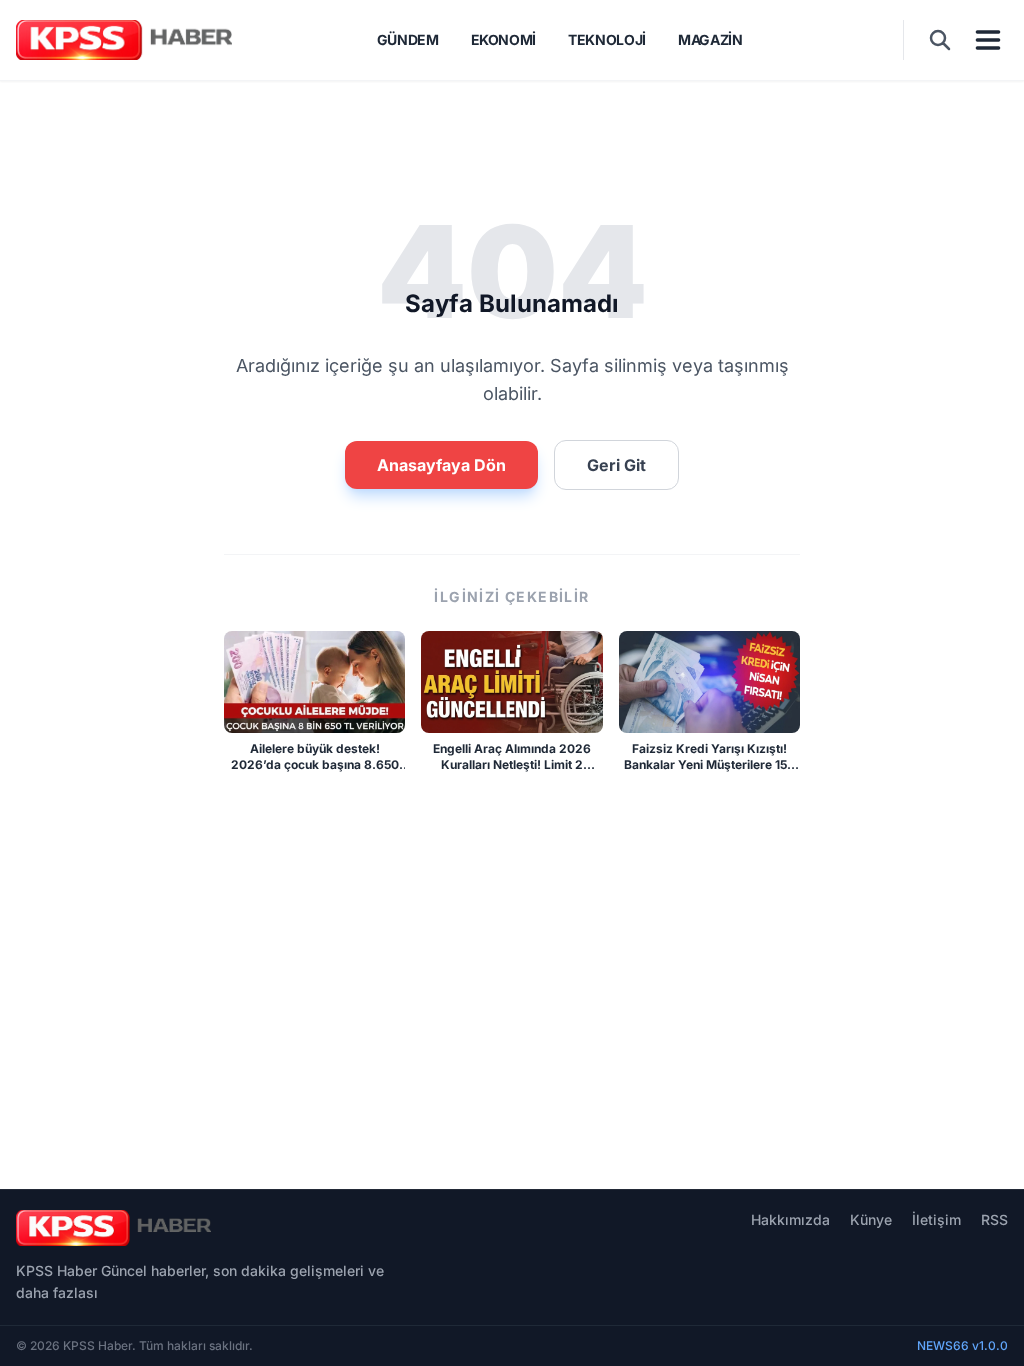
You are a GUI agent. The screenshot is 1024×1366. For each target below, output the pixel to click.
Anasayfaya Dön (441, 465)
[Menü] (988, 40)
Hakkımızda (790, 1219)
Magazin (710, 39)
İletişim (936, 1219)
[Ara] (940, 40)
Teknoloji (607, 39)
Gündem (408, 39)
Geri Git (616, 465)
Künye (871, 1219)
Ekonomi (504, 39)
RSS (994, 1219)
